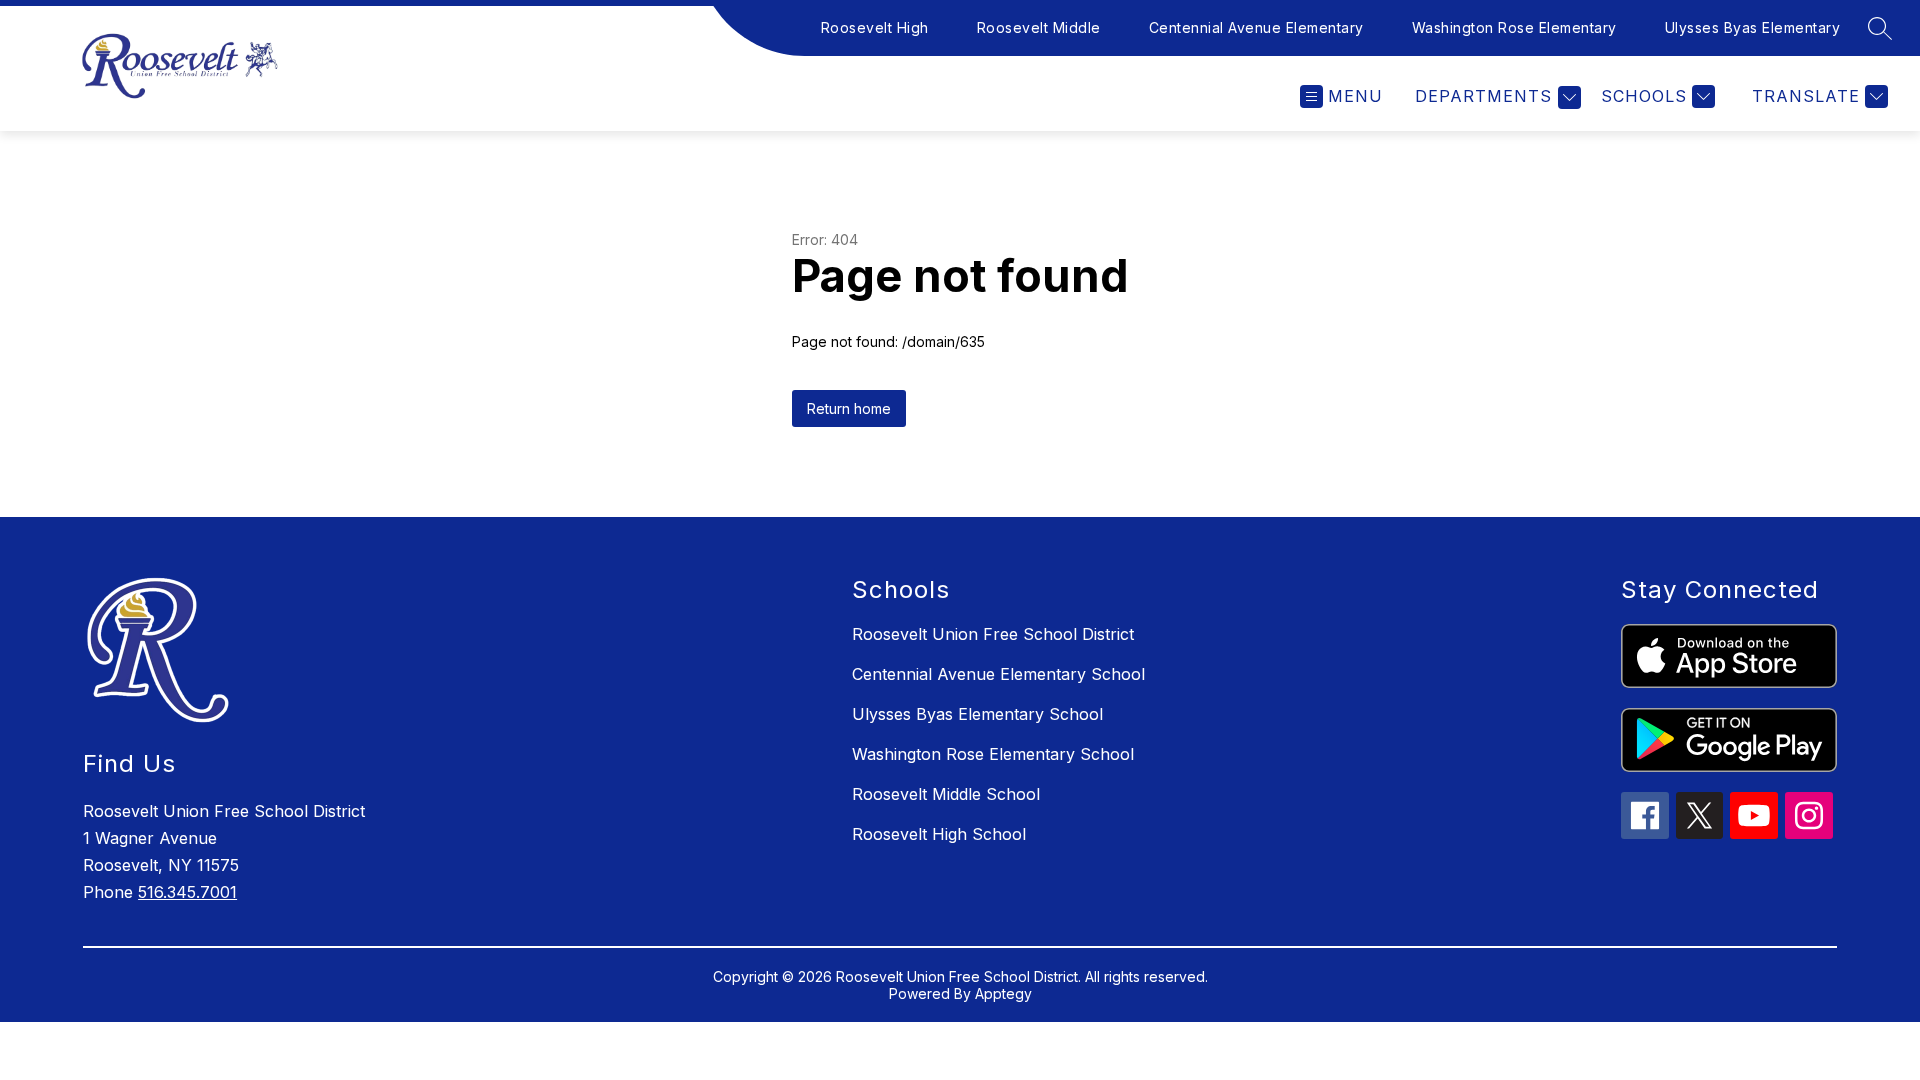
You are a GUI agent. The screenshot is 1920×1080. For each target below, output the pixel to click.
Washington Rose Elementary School (993, 754)
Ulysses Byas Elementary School (977, 714)
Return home (849, 408)
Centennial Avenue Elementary (1256, 27)
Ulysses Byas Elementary (1753, 27)
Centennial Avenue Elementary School (998, 674)
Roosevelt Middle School (946, 794)
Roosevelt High (875, 27)
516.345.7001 (187, 892)
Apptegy (1003, 993)
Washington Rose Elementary (1514, 27)
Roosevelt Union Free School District (993, 634)
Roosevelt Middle (1039, 27)
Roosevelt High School (939, 834)
